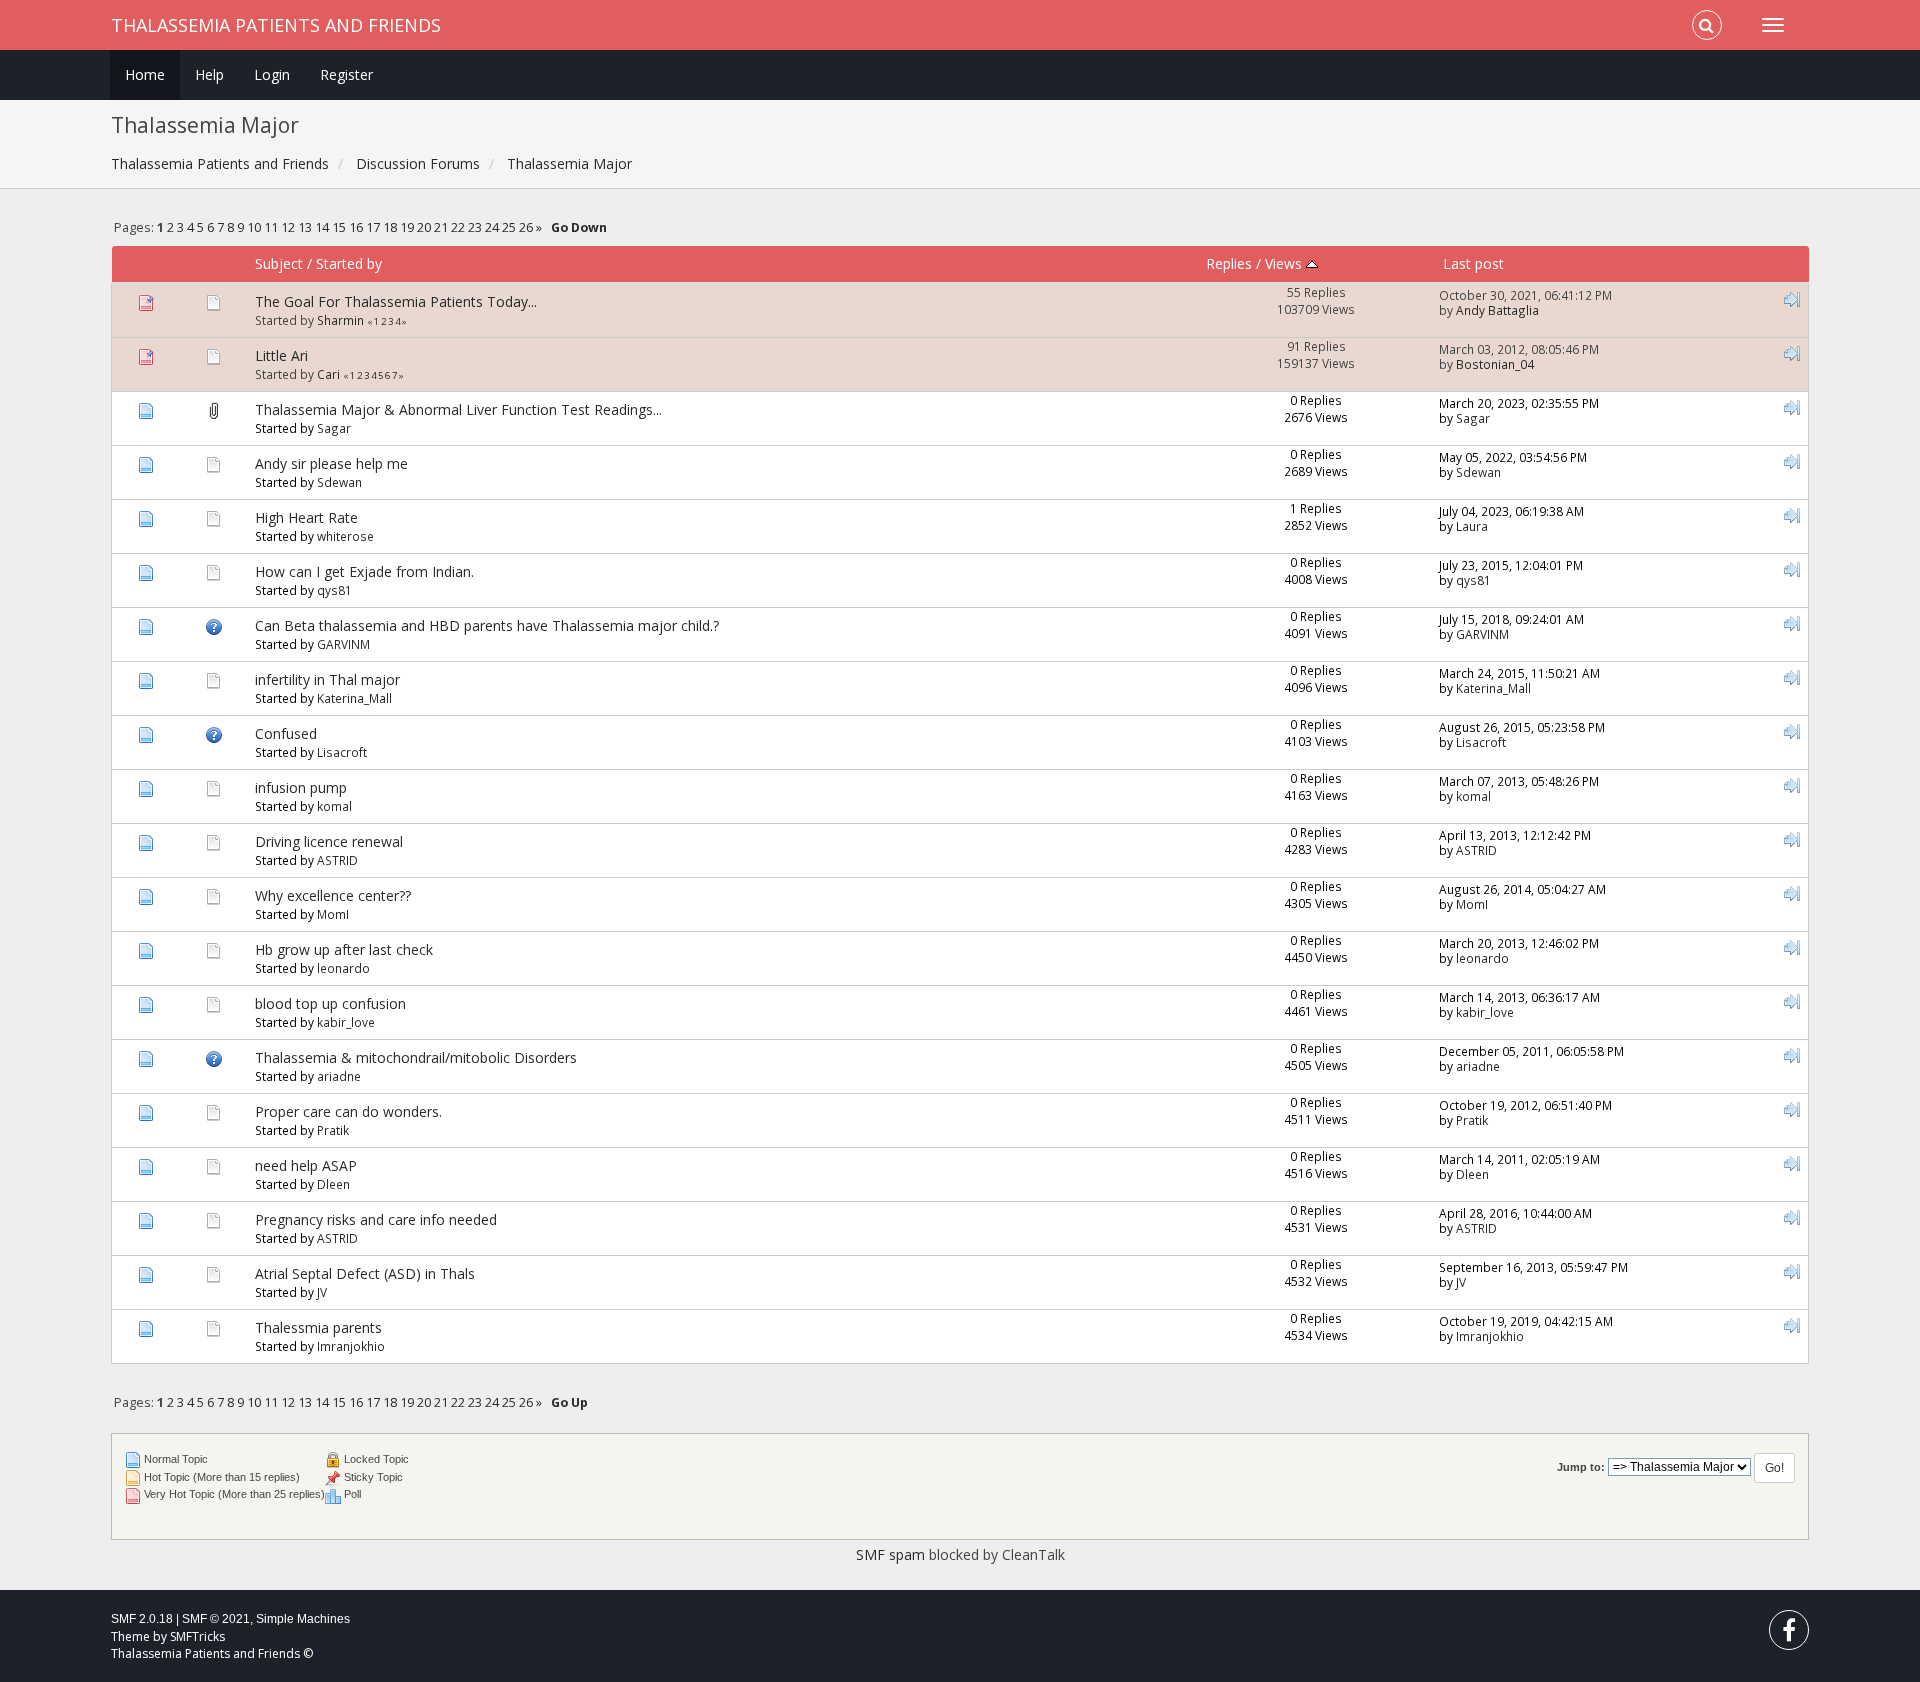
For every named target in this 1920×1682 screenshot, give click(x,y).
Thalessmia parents (318, 1327)
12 (288, 227)
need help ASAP (306, 1165)
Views (1285, 263)
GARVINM (343, 644)
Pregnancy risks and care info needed (376, 1219)
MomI (333, 914)
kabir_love (346, 1022)
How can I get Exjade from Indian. (364, 571)
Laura (1472, 526)
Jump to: (1581, 1467)
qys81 (334, 590)
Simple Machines (303, 1619)
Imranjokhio (351, 1346)
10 (254, 227)
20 (424, 227)
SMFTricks (197, 1636)
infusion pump (301, 787)
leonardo (343, 968)
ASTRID (337, 860)
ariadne (339, 1076)
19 (407, 227)
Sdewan (339, 482)
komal (334, 806)
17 (373, 227)
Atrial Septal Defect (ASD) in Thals (365, 1273)
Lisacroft (342, 752)
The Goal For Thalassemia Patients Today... (396, 301)
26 (526, 227)
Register (346, 74)
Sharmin (340, 320)
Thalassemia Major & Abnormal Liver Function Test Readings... (458, 409)
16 (356, 227)
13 (305, 227)
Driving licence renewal (329, 841)
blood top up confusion (330, 1003)
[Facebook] (1789, 1634)
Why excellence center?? (333, 895)
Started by (349, 263)
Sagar (334, 428)
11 (271, 227)
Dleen (333, 1184)
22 (458, 227)
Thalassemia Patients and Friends (276, 25)
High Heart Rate (306, 517)
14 (322, 227)
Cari (328, 374)
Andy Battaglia (1497, 310)
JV (322, 1292)
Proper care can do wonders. (348, 1111)
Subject (279, 263)
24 (492, 227)
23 (475, 227)
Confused (286, 733)
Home (145, 74)
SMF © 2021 (216, 1619)
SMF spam (890, 1554)
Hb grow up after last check (344, 949)
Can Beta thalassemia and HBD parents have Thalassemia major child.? (487, 625)
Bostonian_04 (1495, 364)
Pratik (333, 1130)
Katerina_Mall (354, 698)
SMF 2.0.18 (142, 1619)
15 (339, 227)
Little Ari (281, 355)
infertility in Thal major (327, 679)
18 (390, 227)
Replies (1229, 263)
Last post (1473, 263)
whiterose (345, 536)
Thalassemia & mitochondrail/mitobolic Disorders (416, 1057)
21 (441, 227)
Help (209, 74)
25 (509, 227)
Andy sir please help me (331, 463)
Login (272, 74)
